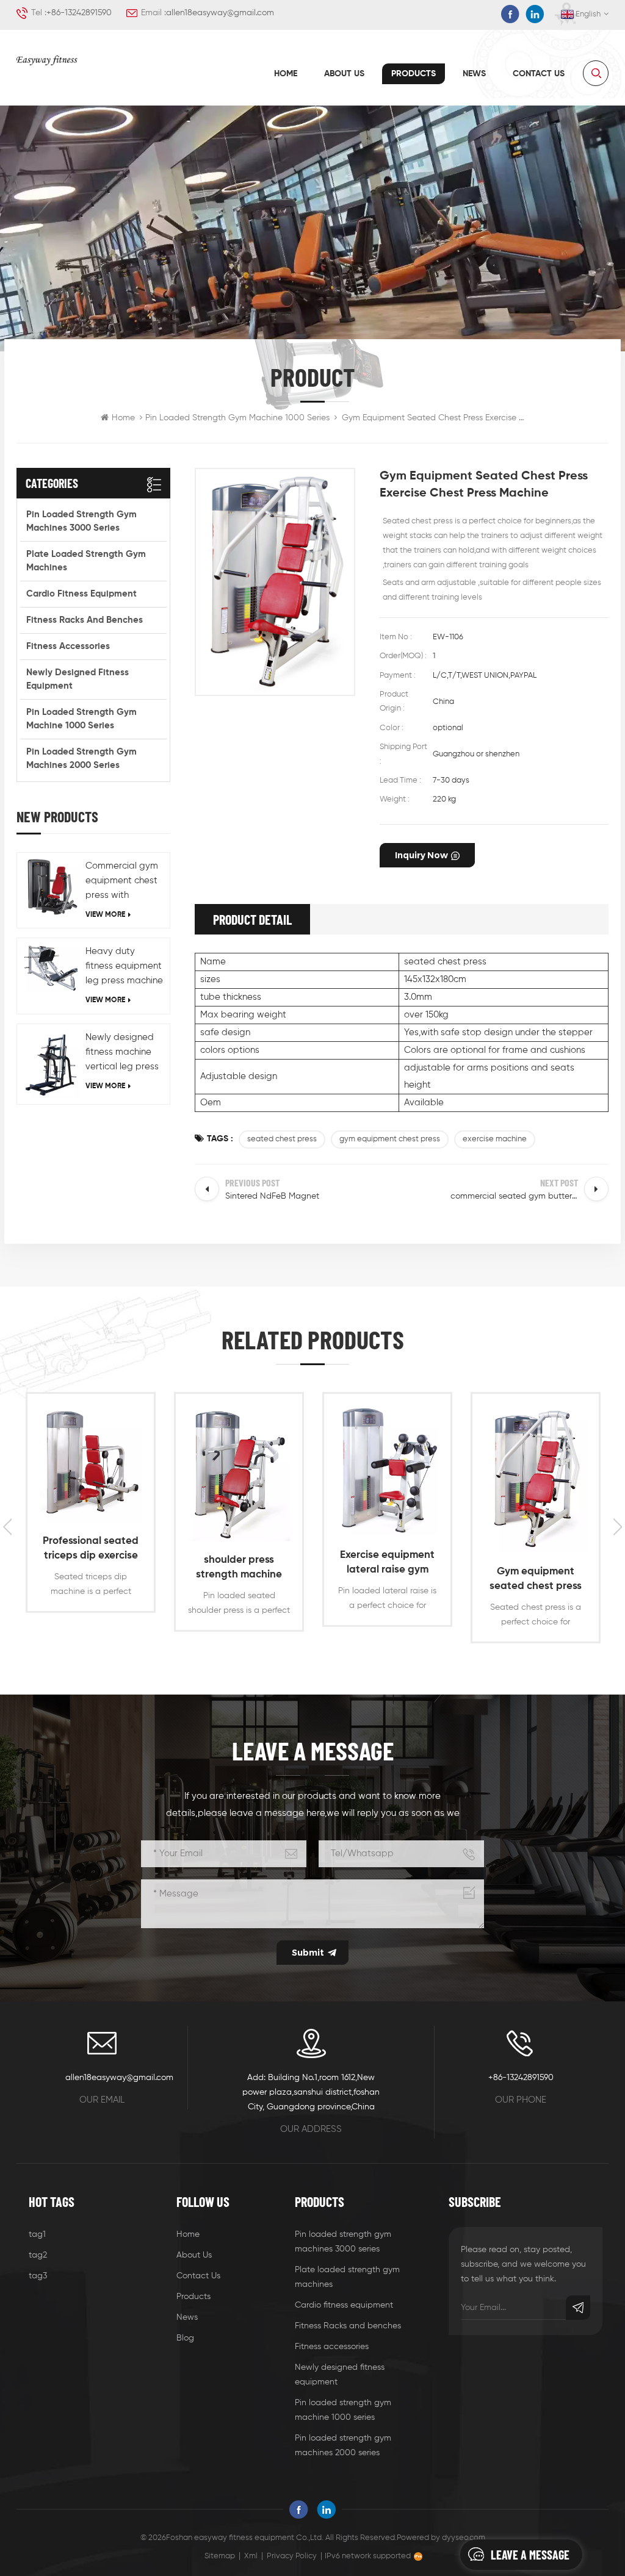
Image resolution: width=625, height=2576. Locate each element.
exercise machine (495, 1139)
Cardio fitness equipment (81, 594)
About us (344, 74)
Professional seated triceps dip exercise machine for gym (91, 1550)
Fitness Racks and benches (85, 620)
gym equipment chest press (390, 1139)
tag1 (37, 2234)
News (474, 74)
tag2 (38, 2255)
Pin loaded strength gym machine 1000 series (237, 418)
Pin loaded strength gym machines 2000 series (81, 759)
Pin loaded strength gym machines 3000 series (81, 521)
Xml (251, 2556)
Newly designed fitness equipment (78, 679)
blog (185, 2338)
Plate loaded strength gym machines (86, 561)
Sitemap (220, 2556)
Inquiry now (421, 855)
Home (286, 74)
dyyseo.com (464, 2538)
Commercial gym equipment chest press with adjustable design (124, 882)
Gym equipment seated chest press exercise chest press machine (536, 1580)
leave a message (530, 2555)
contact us (539, 74)
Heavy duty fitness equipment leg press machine (124, 966)
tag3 (38, 2276)
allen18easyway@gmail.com (220, 13)
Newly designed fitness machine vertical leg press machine (122, 1053)
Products (414, 74)
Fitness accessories (68, 646)
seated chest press (282, 1139)
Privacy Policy (292, 2556)
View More (105, 915)
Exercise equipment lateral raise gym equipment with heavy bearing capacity (387, 1564)
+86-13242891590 (79, 13)
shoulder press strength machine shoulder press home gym (239, 1569)
